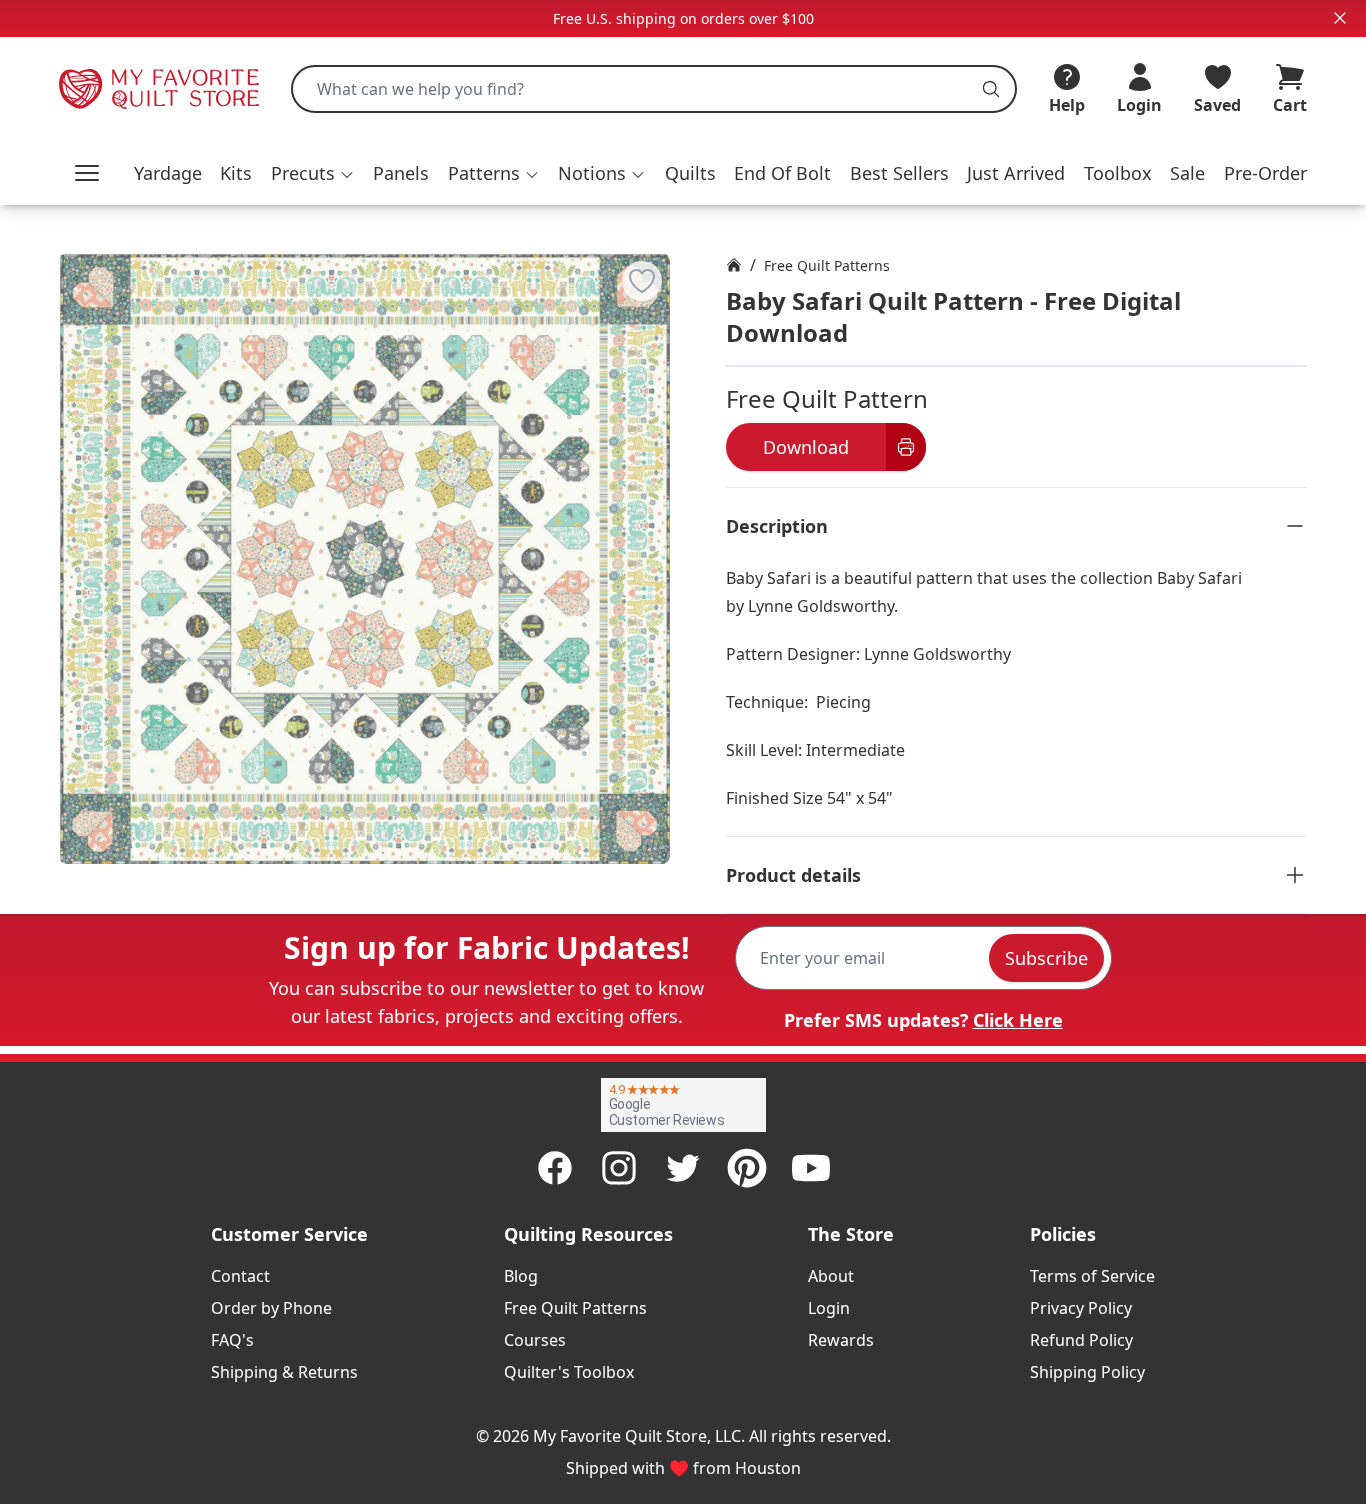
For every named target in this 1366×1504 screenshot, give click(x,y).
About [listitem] (831, 1276)
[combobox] (654, 89)
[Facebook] (555, 1168)
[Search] (991, 89)
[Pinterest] (747, 1168)
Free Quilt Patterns (827, 265)
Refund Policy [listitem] (1081, 1340)
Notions (592, 173)
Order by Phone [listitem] (271, 1308)
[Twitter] (683, 1168)
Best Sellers (899, 173)
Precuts (303, 173)
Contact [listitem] (240, 1276)
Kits (236, 173)
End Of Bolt (782, 173)
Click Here (1018, 1020)
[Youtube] (811, 1168)
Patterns (484, 173)
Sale (1187, 173)
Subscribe (1046, 958)
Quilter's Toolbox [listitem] (569, 1372)
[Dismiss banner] (1340, 18)
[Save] (642, 281)
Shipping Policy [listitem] (1087, 1372)
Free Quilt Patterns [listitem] (575, 1308)
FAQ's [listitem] (232, 1340)
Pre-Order (1265, 173)
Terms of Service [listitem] (1092, 1276)
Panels (401, 173)
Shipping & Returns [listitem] (284, 1372)
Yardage (168, 173)
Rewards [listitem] (841, 1340)
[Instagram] (619, 1168)
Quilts (690, 173)
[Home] (734, 265)
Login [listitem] (829, 1308)
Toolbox (1118, 173)
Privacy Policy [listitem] (1081, 1308)
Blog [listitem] (521, 1276)
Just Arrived (1016, 173)
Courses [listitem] (535, 1340)
